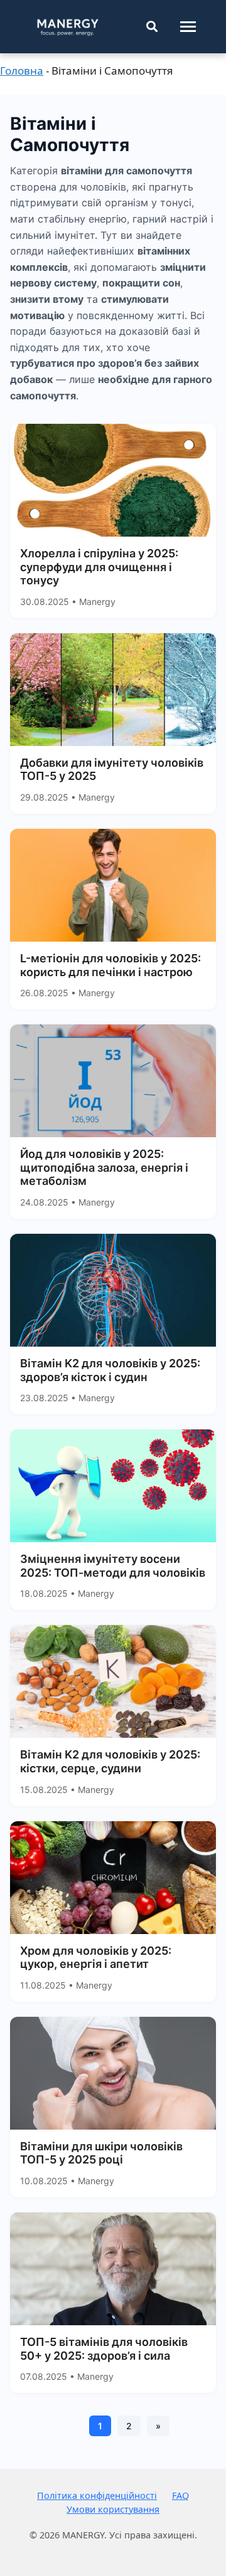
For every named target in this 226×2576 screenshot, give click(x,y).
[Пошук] (152, 27)
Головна (22, 71)
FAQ (180, 2495)
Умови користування (113, 2509)
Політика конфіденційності (97, 2495)
